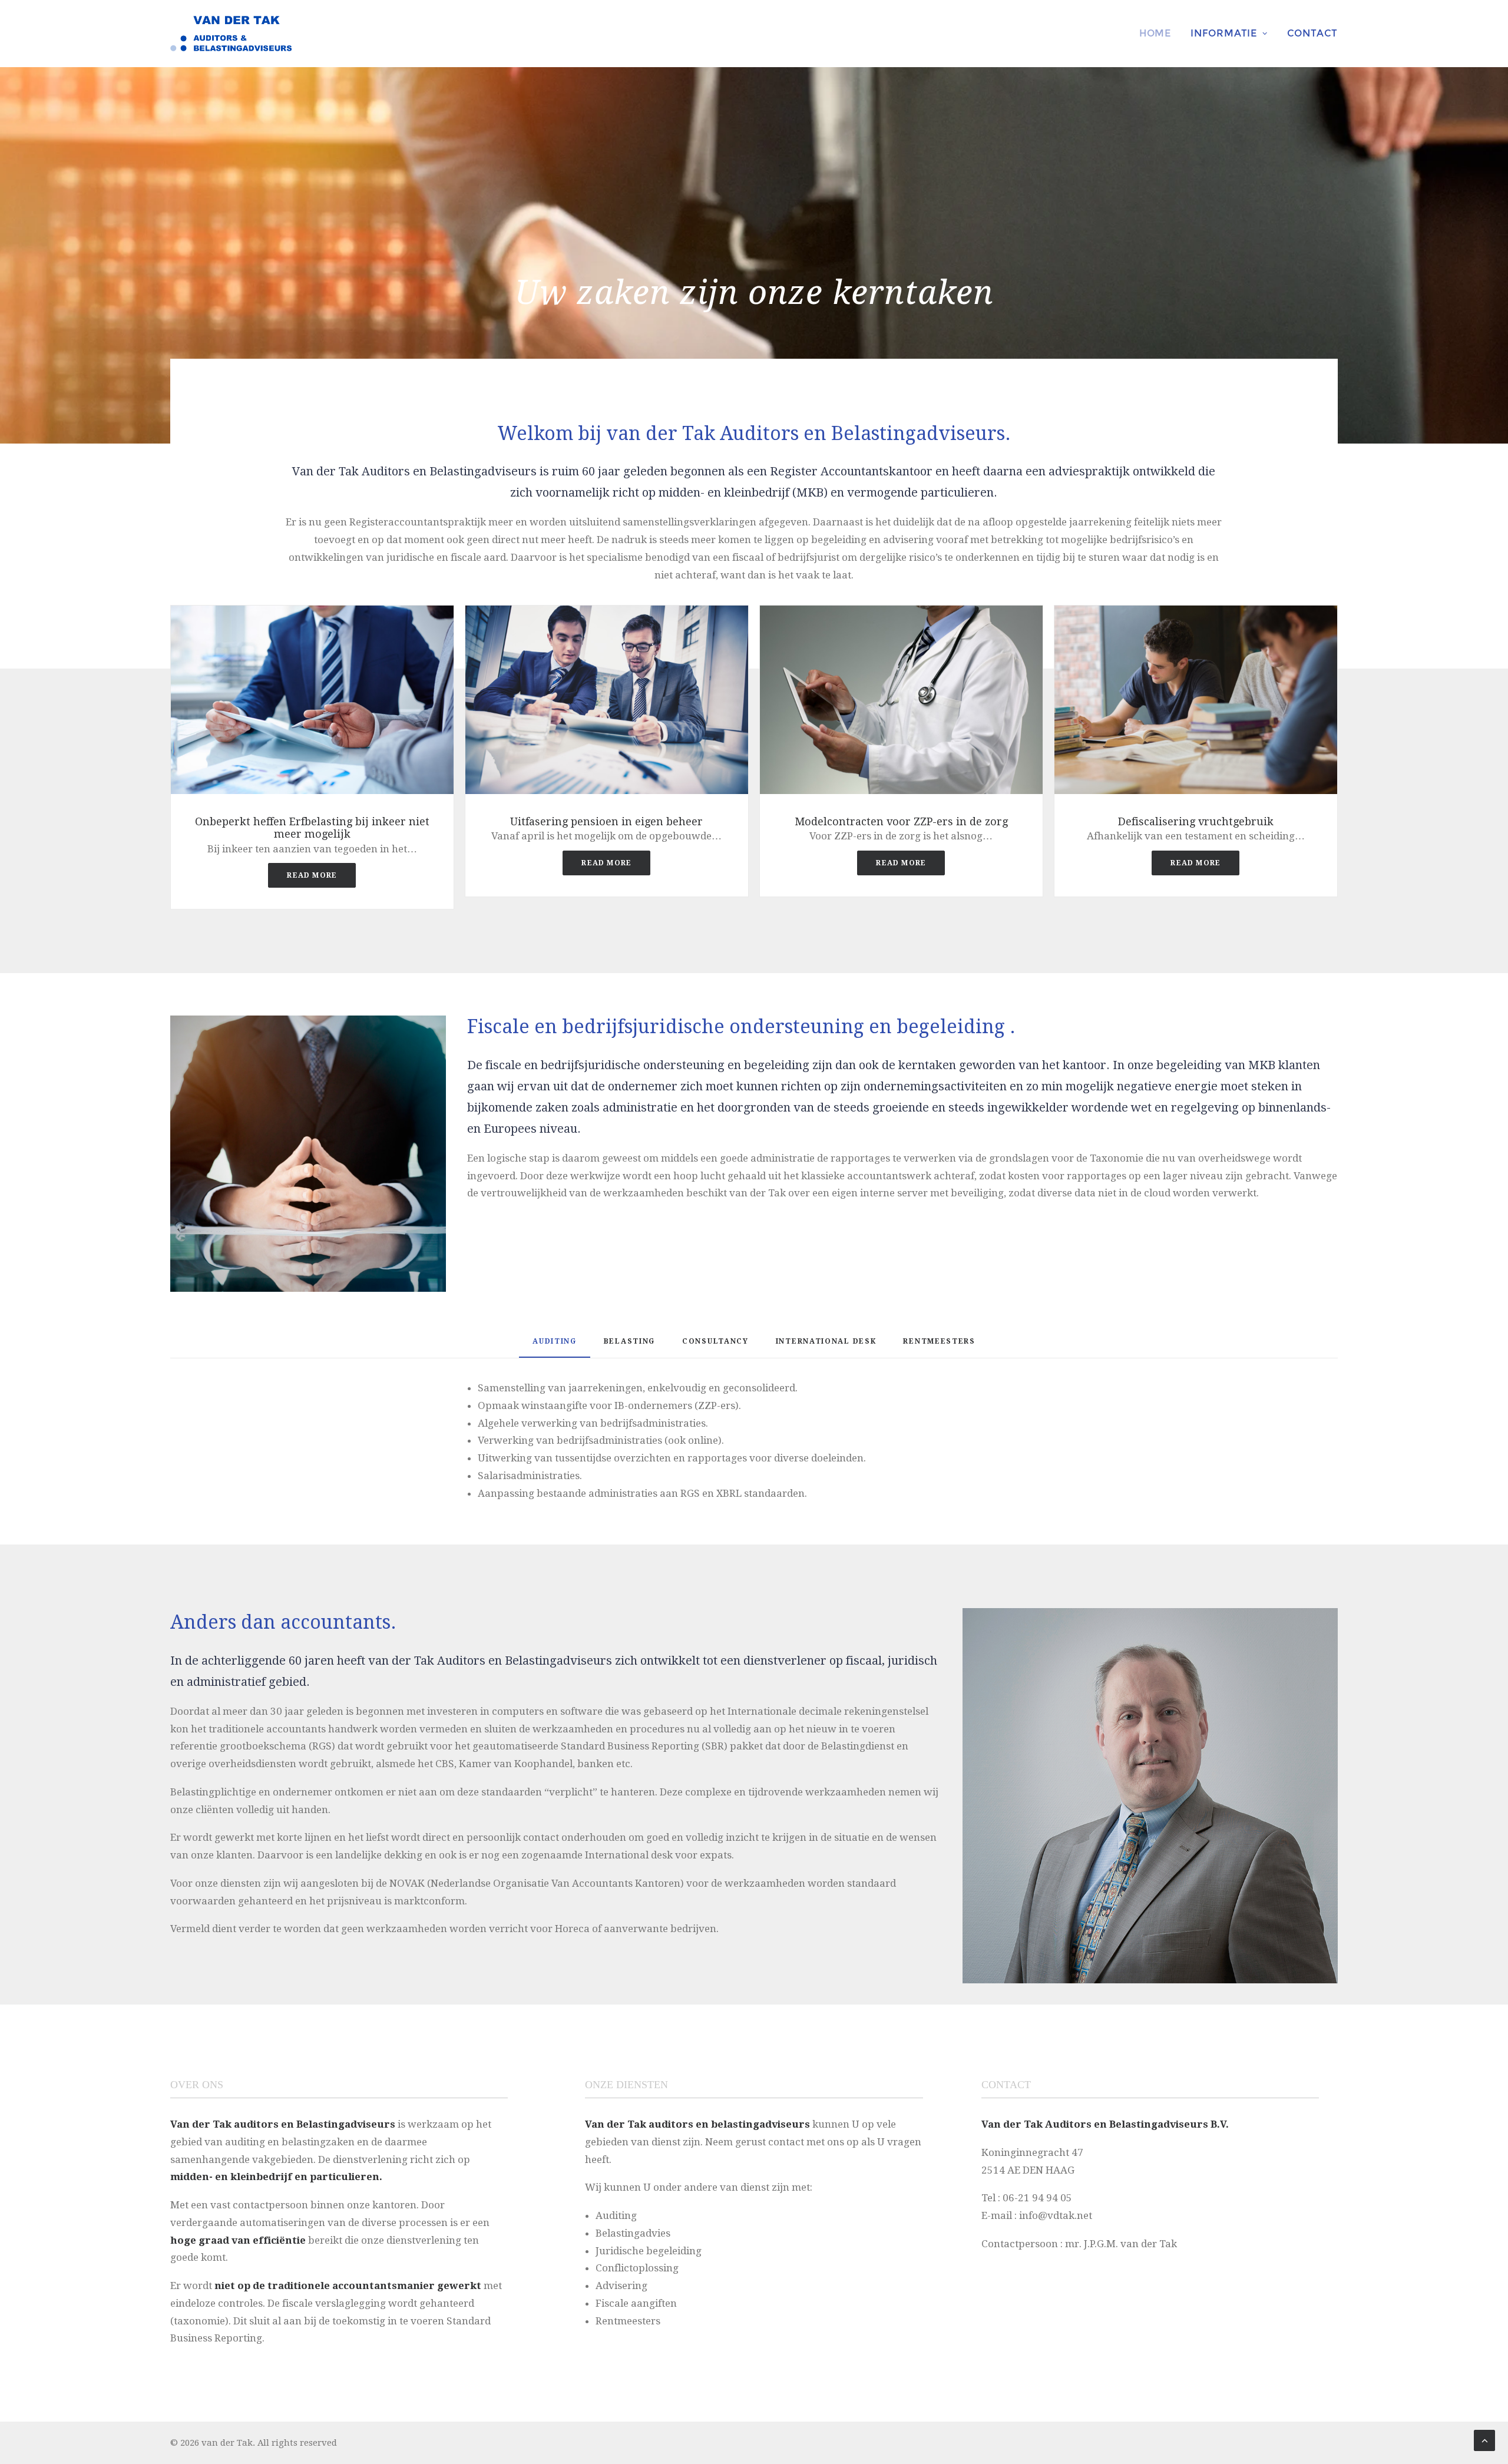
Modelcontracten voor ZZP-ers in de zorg (901, 821)
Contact (1313, 33)
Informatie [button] (1224, 33)
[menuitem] (1159, 34)
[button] (312, 699)
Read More (312, 875)
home (1155, 33)
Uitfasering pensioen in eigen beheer (606, 821)
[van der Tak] (231, 34)
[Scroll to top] (1484, 2440)
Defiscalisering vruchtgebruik (1196, 821)
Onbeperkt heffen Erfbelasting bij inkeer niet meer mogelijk (312, 828)
